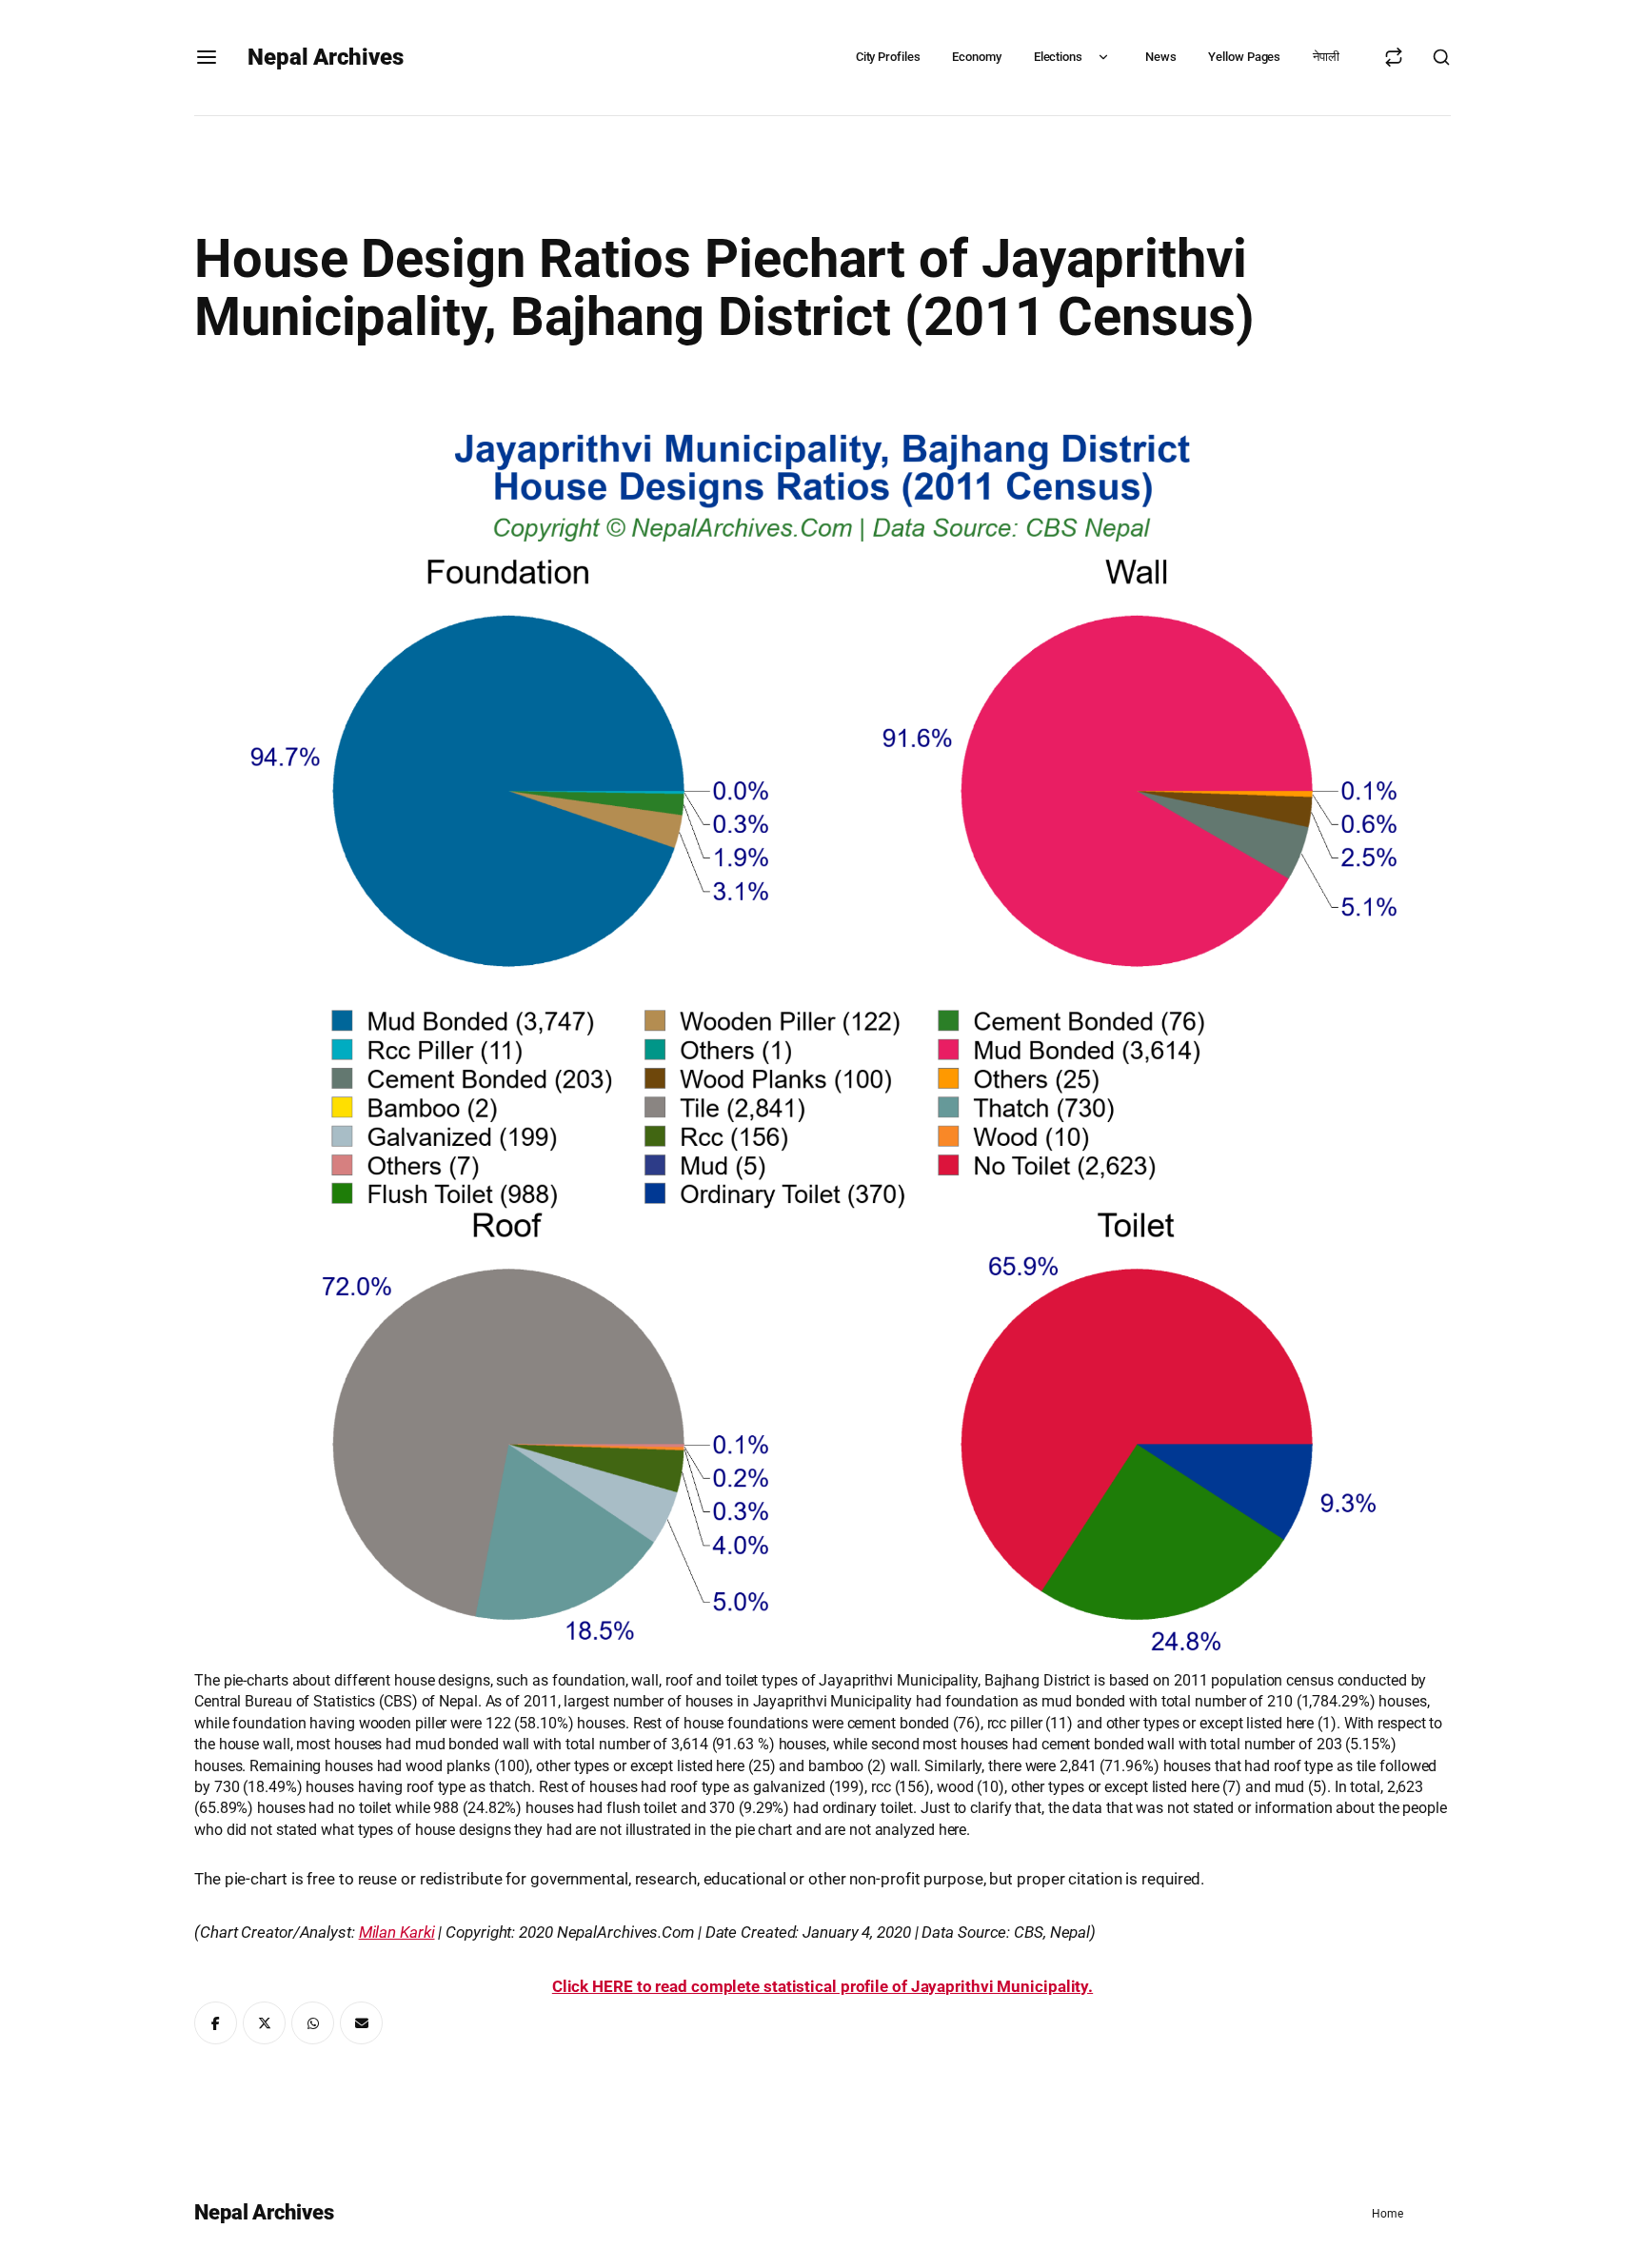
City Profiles (888, 57)
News (1161, 57)
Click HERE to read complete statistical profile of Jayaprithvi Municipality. (822, 1986)
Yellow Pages (1244, 57)
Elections (1058, 57)
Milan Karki (397, 1932)
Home (1387, 2214)
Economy (976, 57)
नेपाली (1326, 57)
